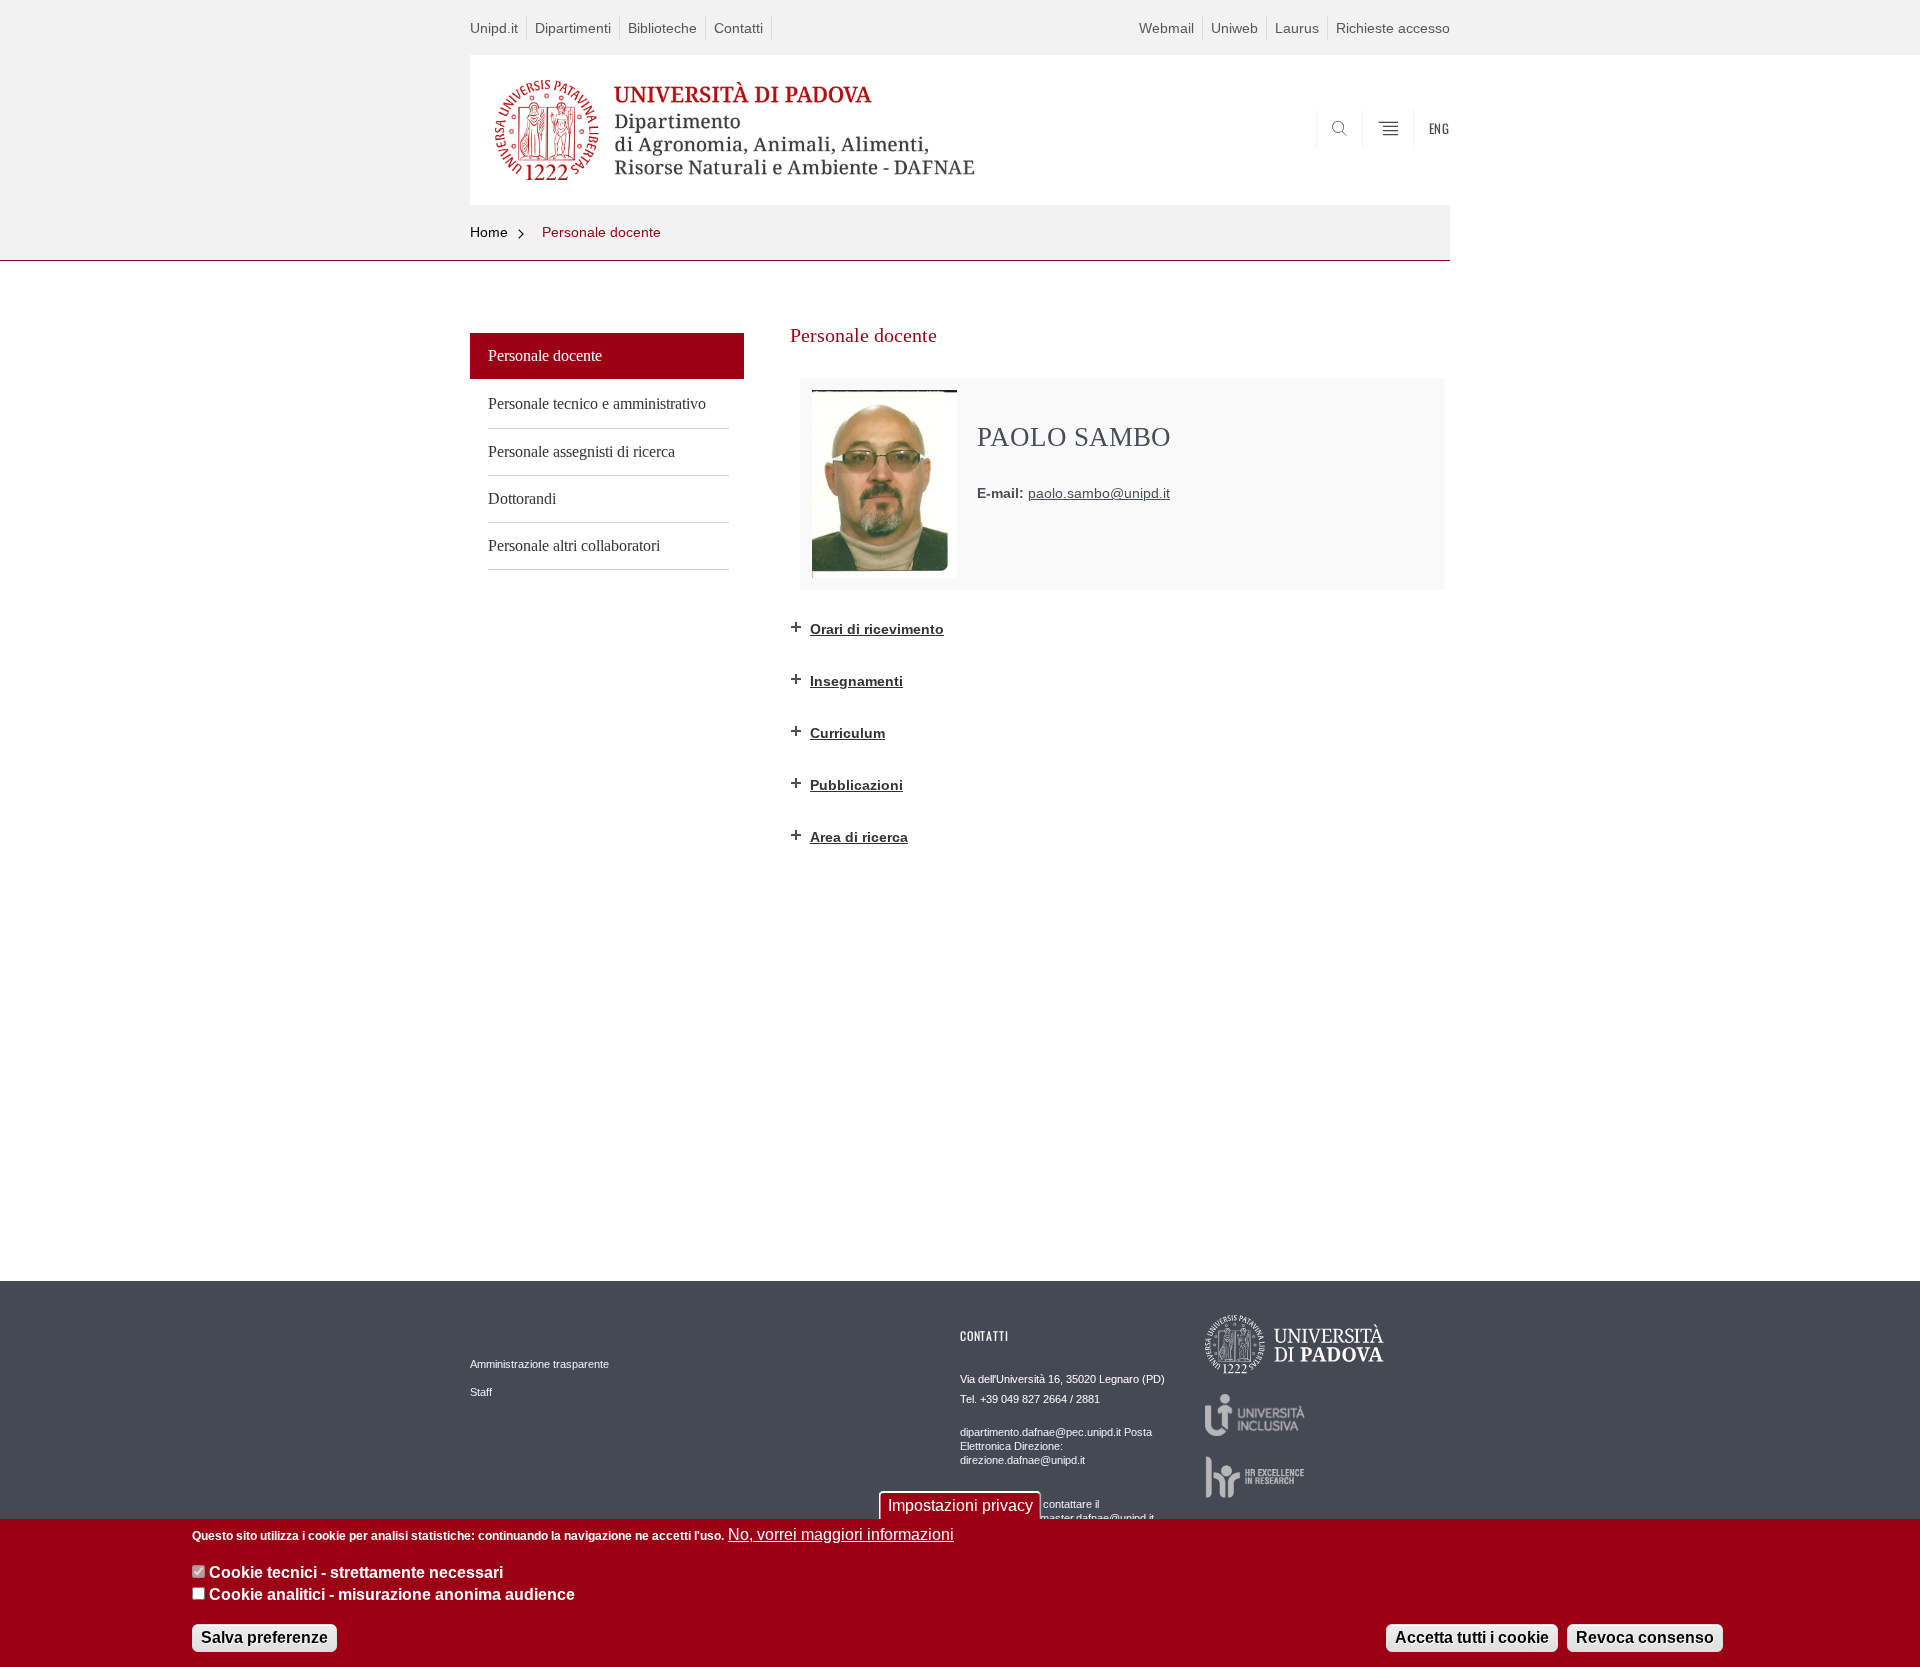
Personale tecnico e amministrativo (597, 403)
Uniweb (1234, 28)
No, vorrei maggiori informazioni (841, 1534)
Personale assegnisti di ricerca (581, 451)
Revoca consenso (1645, 1636)
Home (489, 232)
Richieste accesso (1393, 28)
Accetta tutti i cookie (1472, 1636)
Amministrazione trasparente (539, 1364)
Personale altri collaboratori (574, 545)
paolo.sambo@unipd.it (1099, 493)
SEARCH (1414, 157)
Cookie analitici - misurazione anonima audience (392, 1595)
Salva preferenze (264, 1636)
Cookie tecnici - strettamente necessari (356, 1572)
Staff (481, 1392)
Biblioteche (662, 28)
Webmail (1166, 28)
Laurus (1297, 28)
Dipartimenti (573, 28)
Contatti (738, 28)
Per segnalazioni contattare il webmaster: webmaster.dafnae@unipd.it (1057, 1511)
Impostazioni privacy (960, 1505)
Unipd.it (494, 28)
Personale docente (601, 232)
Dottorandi (522, 498)
